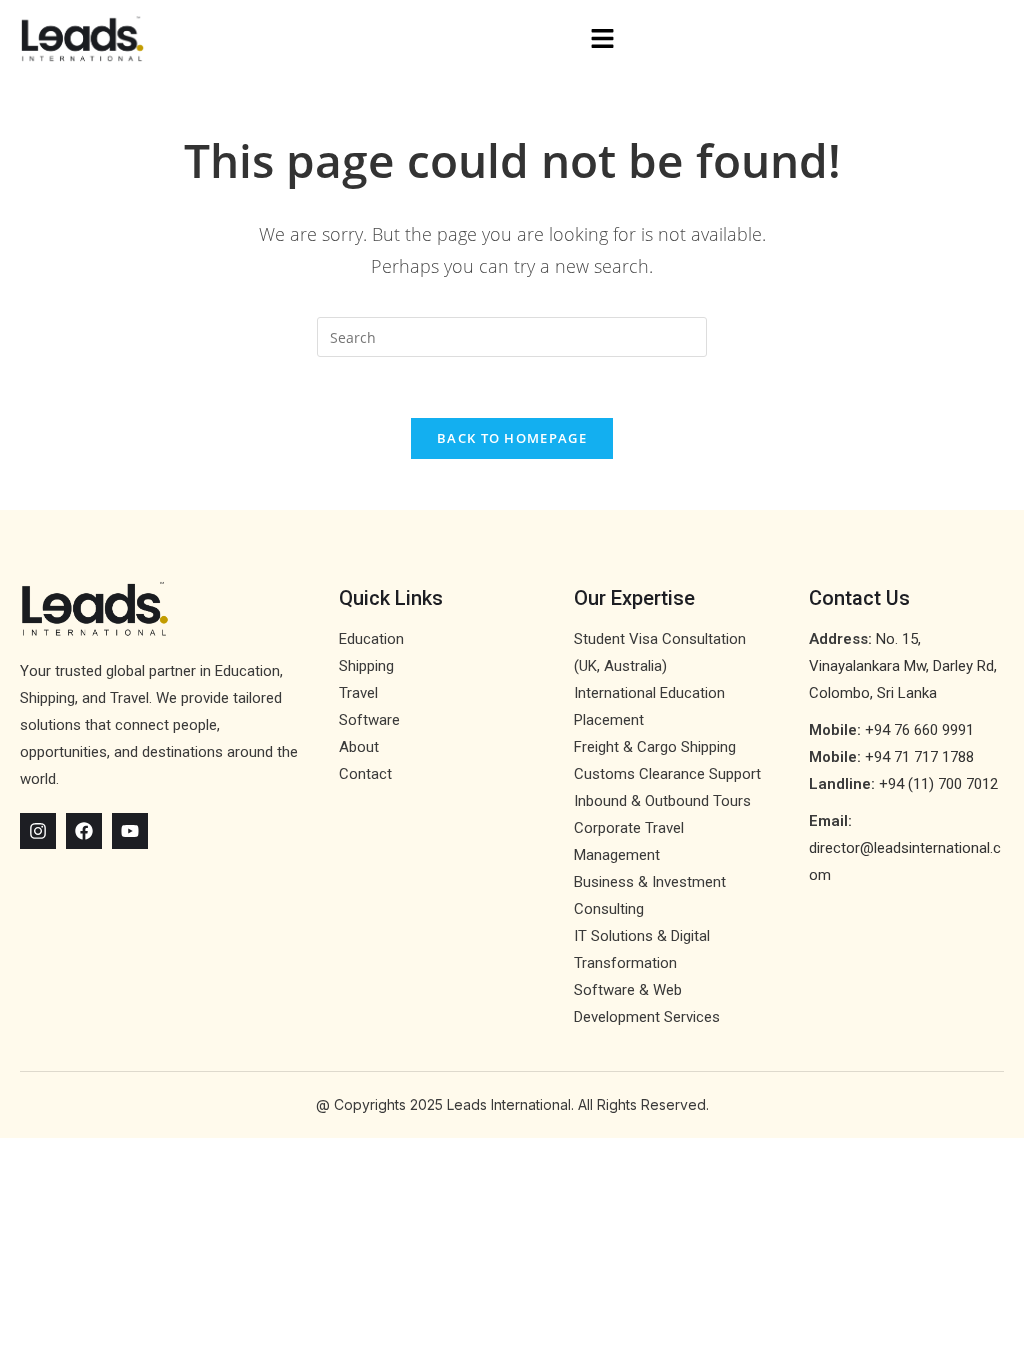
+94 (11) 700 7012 (938, 784)
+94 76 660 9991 (919, 730)
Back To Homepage (512, 438)
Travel (358, 693)
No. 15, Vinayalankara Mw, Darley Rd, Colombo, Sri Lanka (903, 666)
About (359, 747)
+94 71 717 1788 (919, 757)
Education (371, 639)
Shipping (366, 666)
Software (369, 720)
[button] (602, 39)
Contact (365, 774)
